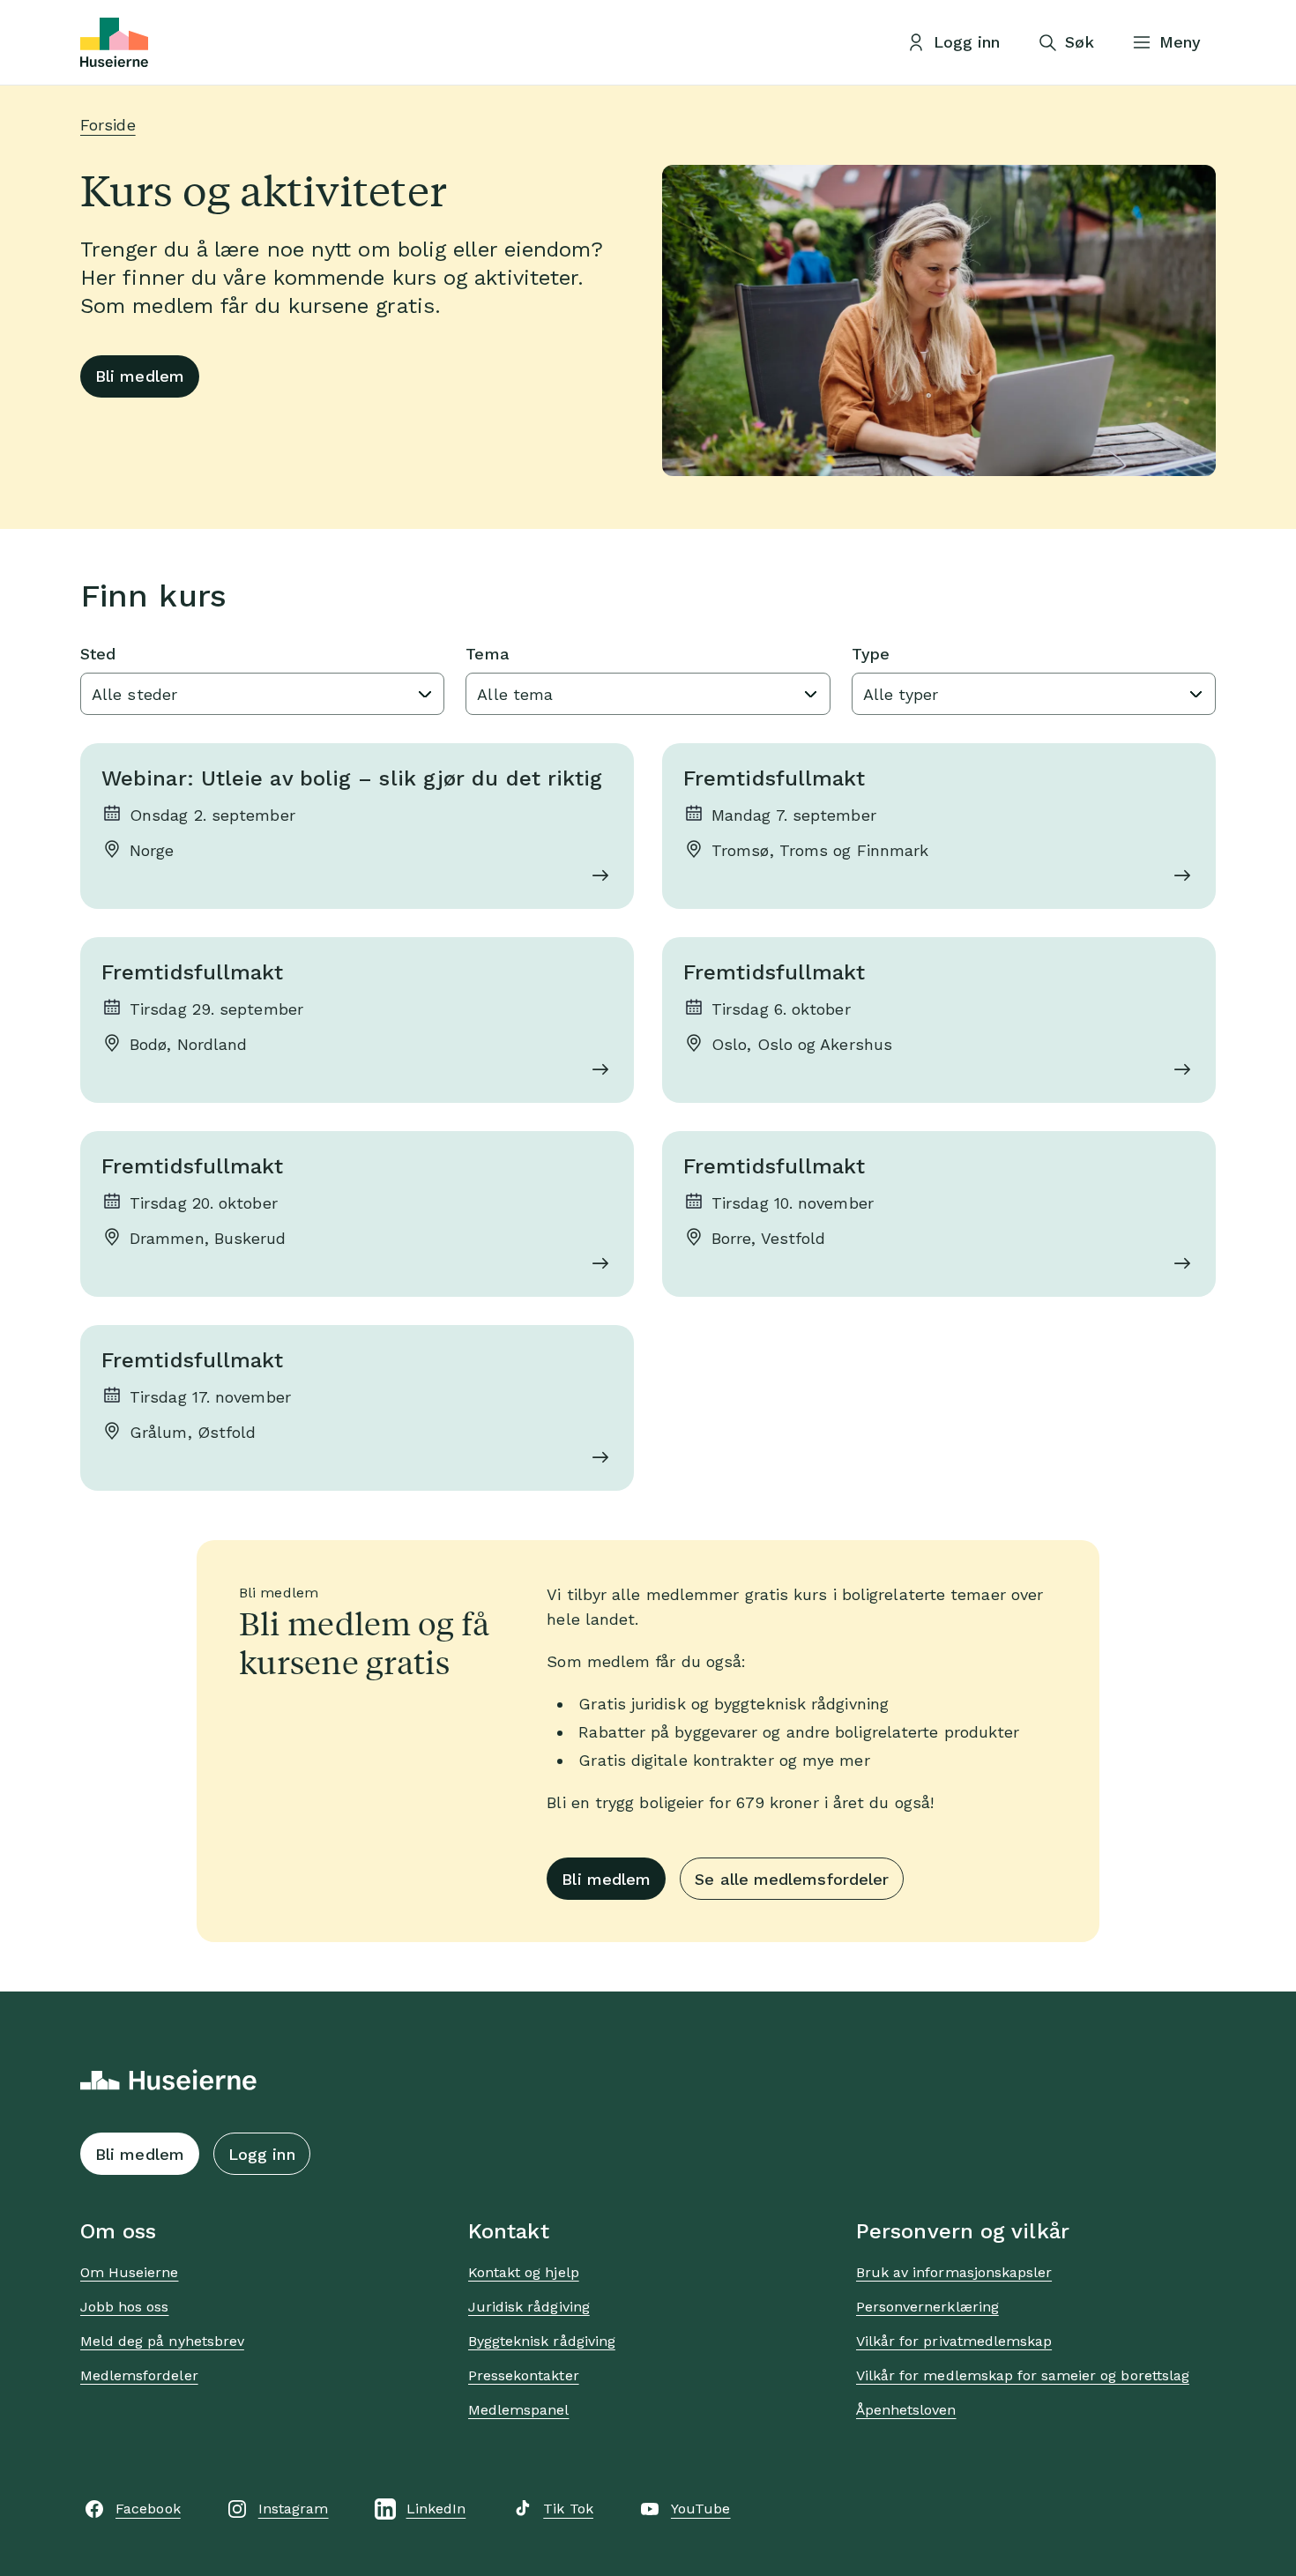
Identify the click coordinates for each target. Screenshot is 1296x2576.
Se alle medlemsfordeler (792, 1879)
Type (871, 654)
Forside (108, 125)
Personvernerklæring (927, 2307)
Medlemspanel (518, 2410)
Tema (487, 654)
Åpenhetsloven (906, 2410)
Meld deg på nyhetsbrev (162, 2341)
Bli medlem (140, 376)
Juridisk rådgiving (529, 2307)
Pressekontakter (524, 2375)
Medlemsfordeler (139, 2375)
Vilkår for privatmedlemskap (954, 2341)
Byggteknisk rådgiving (542, 2341)
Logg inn (262, 2154)
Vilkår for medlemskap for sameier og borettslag (1023, 2375)
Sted (98, 654)
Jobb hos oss (124, 2307)
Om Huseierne (129, 2272)
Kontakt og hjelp (524, 2272)
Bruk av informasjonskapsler (954, 2272)
